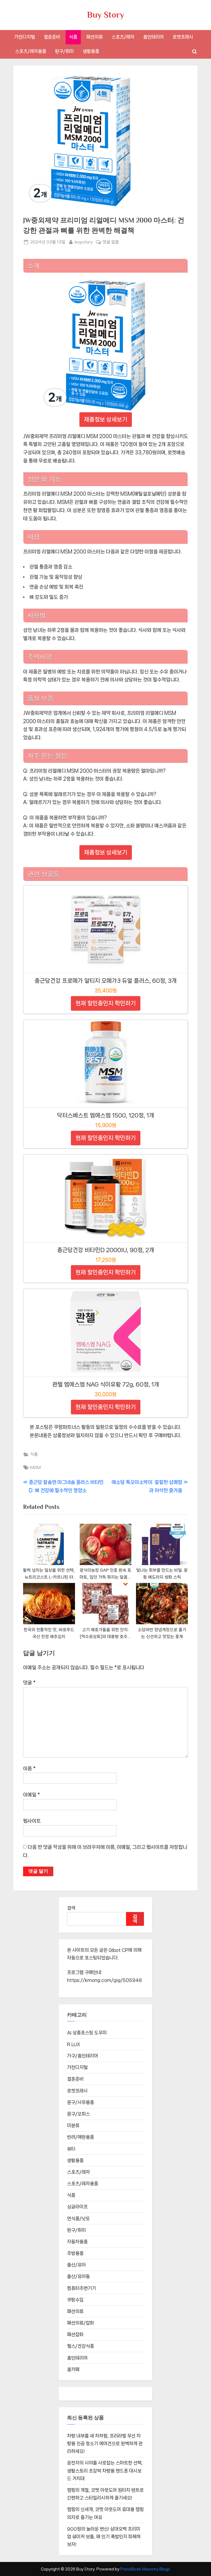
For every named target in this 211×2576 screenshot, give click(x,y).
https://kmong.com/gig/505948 (105, 1980)
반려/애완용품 (80, 2137)
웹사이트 (32, 1821)
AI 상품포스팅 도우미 (87, 2033)
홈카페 (73, 2369)
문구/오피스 (78, 2114)
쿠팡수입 (75, 2300)
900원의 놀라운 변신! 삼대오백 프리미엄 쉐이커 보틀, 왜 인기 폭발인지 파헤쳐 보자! (104, 2537)
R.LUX (74, 2044)
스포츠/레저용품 (31, 51)
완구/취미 (64, 51)
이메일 (31, 1795)
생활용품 (91, 51)
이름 (29, 1769)
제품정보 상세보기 (106, 419)
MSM (35, 1468)
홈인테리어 (153, 37)
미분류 (73, 2125)
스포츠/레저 (123, 37)
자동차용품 (77, 2242)
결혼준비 (52, 37)
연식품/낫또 (78, 2219)
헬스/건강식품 (80, 2346)
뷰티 (71, 2149)
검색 (71, 1908)
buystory (84, 242)
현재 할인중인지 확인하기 (106, 1003)
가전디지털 (25, 37)
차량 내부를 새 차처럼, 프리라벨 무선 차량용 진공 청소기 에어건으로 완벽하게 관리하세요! (105, 2444)
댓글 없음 (111, 243)
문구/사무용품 (80, 2102)
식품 (73, 37)
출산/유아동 (78, 2276)
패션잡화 (75, 2334)
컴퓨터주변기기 (81, 2288)
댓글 (29, 1683)
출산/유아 (76, 2265)
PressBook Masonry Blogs (145, 2569)
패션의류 (95, 37)
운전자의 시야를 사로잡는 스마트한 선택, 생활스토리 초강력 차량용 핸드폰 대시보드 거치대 (105, 2471)
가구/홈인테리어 (83, 2056)
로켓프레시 (183, 37)
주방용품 (75, 2253)
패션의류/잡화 (80, 2323)
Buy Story (106, 15)
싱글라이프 (77, 2207)
